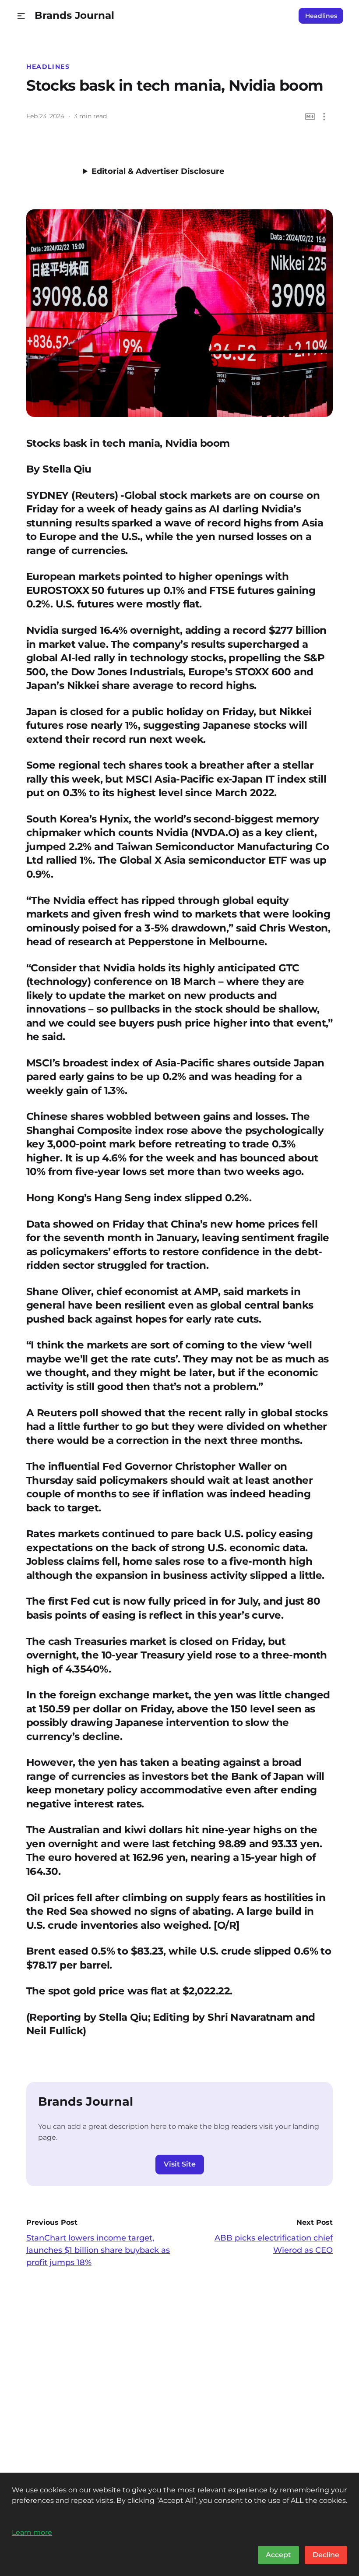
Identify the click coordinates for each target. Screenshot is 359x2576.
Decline (326, 2555)
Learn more (32, 2532)
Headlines (321, 16)
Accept (278, 2555)
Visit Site (180, 2164)
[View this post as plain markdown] (310, 117)
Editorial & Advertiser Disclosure (158, 171)
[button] (21, 16)
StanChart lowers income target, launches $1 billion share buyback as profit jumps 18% (98, 2250)
